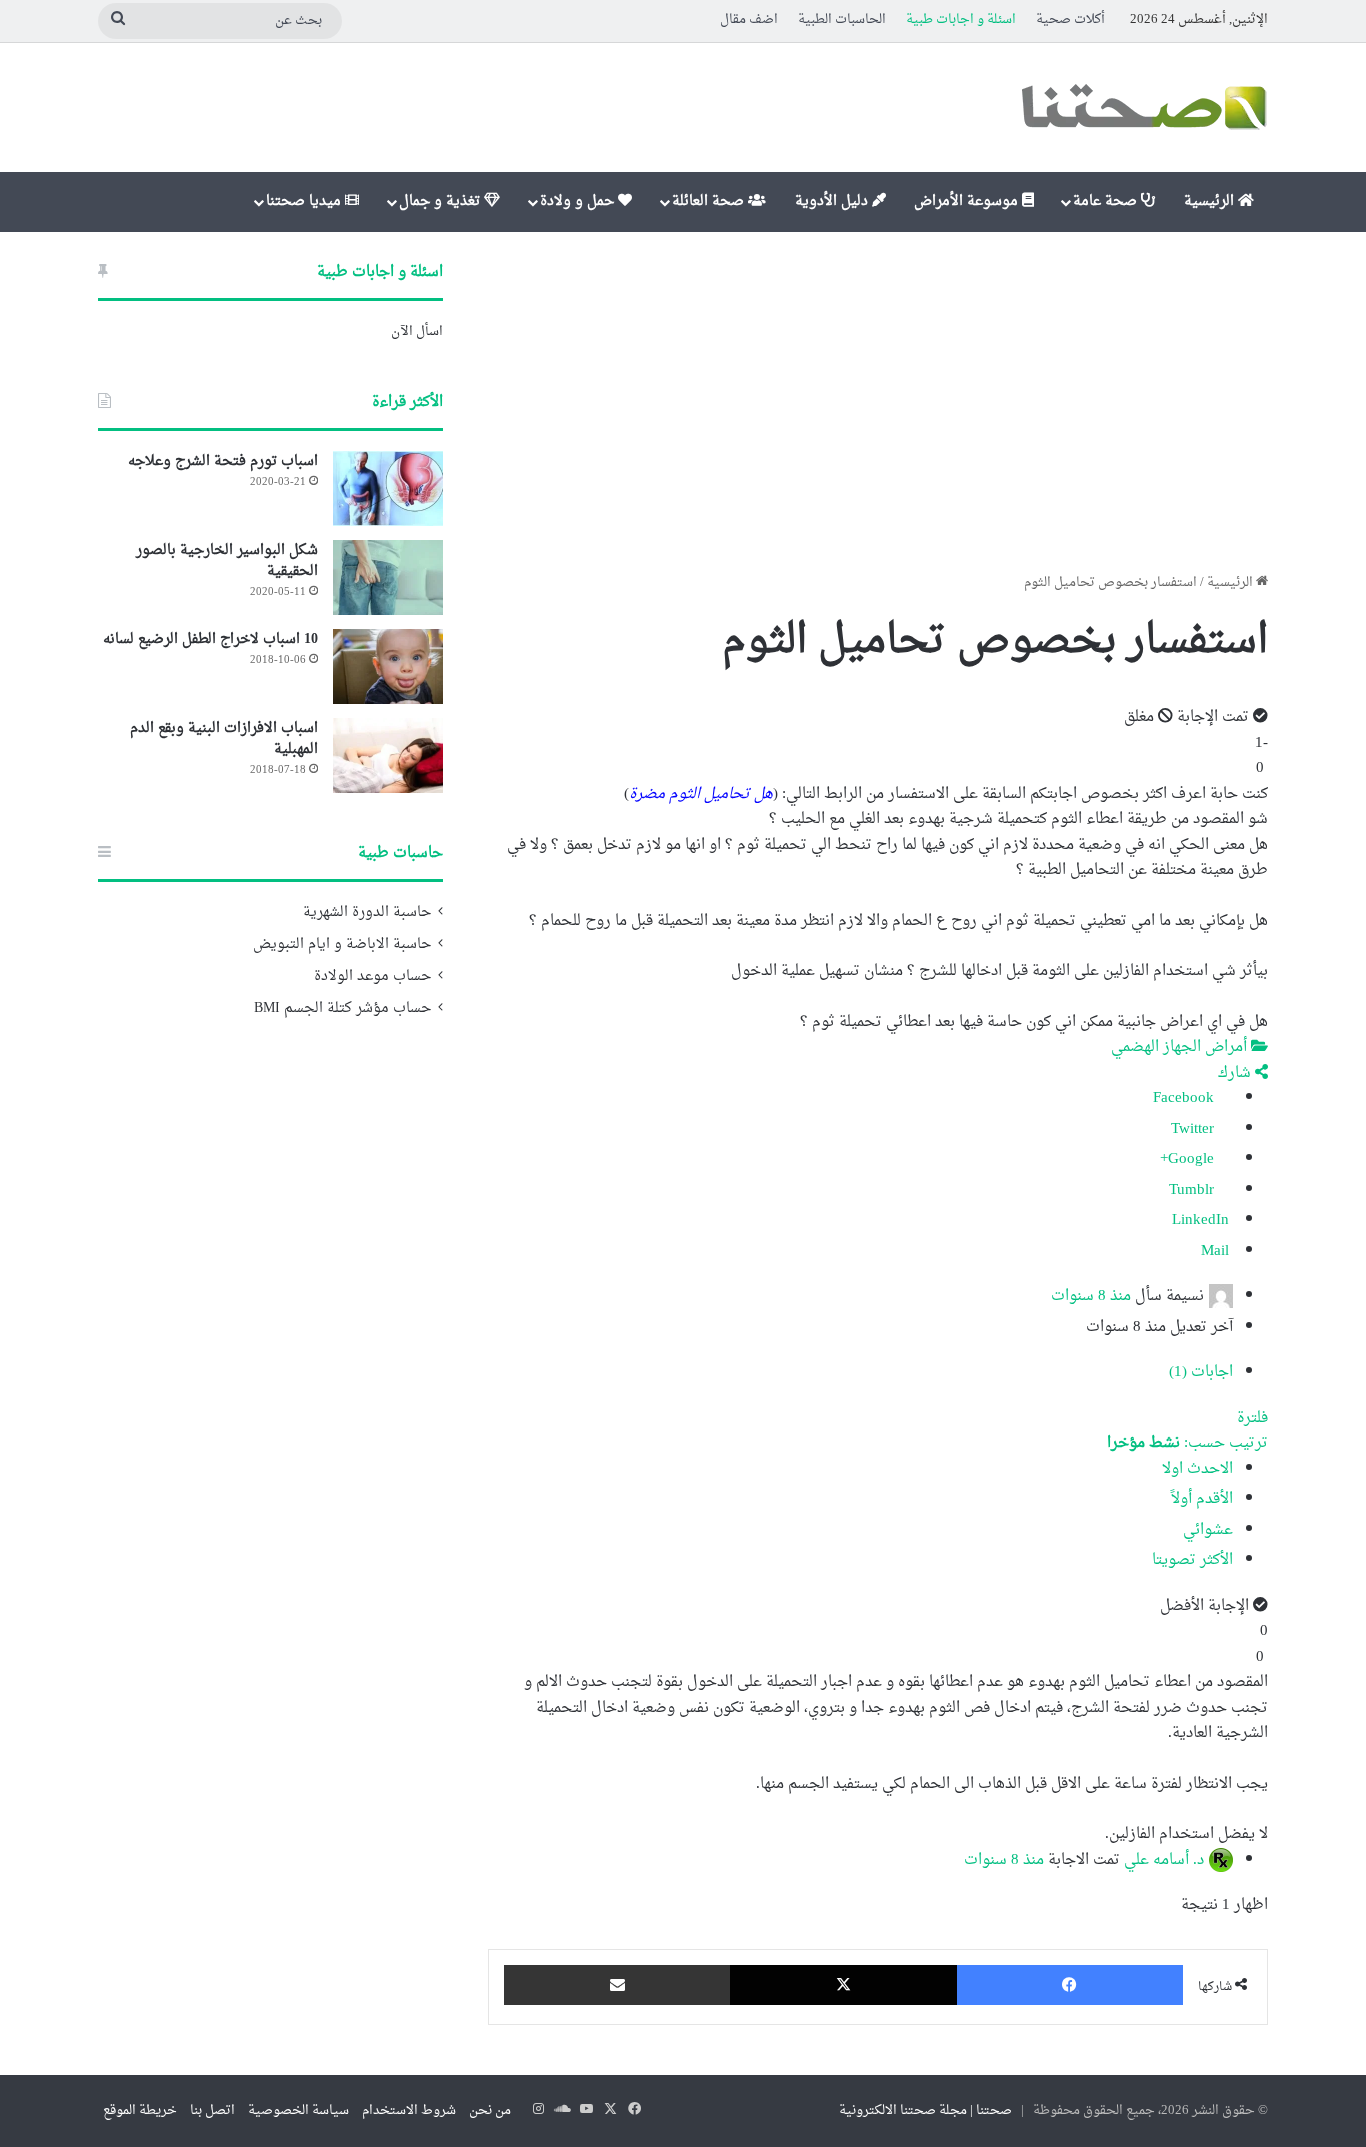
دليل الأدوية (833, 201)
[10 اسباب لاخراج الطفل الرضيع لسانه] (388, 666)
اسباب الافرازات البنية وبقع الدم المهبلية (224, 739)
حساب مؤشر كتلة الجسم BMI (342, 1009)
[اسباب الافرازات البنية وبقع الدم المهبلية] (388, 755)
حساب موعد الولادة (372, 977)
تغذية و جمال (441, 201)
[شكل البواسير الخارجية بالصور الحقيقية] (388, 577)
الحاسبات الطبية (842, 19)
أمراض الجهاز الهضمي (1181, 1047)
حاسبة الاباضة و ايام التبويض (342, 945)
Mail (1217, 1251)
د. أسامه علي (1164, 1860)
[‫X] (843, 1985)
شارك (1236, 1073)
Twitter (1194, 1129)
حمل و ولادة (579, 201)
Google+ (1189, 1159)
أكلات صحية (1070, 19)
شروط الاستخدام (409, 2110)
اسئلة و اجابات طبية (961, 19)
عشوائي (1208, 1530)
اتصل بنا (212, 2110)
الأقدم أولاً (1202, 1499)
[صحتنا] (1143, 107)
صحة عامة (1107, 201)
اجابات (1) (1201, 1372)
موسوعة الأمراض (968, 201)
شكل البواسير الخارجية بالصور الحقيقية (227, 561)
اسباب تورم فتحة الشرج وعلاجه (223, 461)
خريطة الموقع (140, 2110)
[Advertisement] (878, 402)
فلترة (1252, 1418)
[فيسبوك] (1070, 1985)
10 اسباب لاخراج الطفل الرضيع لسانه (210, 639)
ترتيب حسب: (1187, 1443)
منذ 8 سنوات (1091, 1296)
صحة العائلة (710, 201)
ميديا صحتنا (305, 201)
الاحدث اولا (1197, 1469)
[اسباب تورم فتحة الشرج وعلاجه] (388, 488)
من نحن (490, 2110)
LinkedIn (1202, 1220)
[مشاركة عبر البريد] (617, 1985)
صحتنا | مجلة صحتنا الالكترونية (925, 2110)
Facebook (1185, 1098)
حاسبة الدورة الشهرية (367, 913)
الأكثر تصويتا (1192, 1560)
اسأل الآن (417, 331)
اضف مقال (749, 19)
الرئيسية (1211, 201)
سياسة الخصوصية (298, 2110)
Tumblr (1193, 1190)
